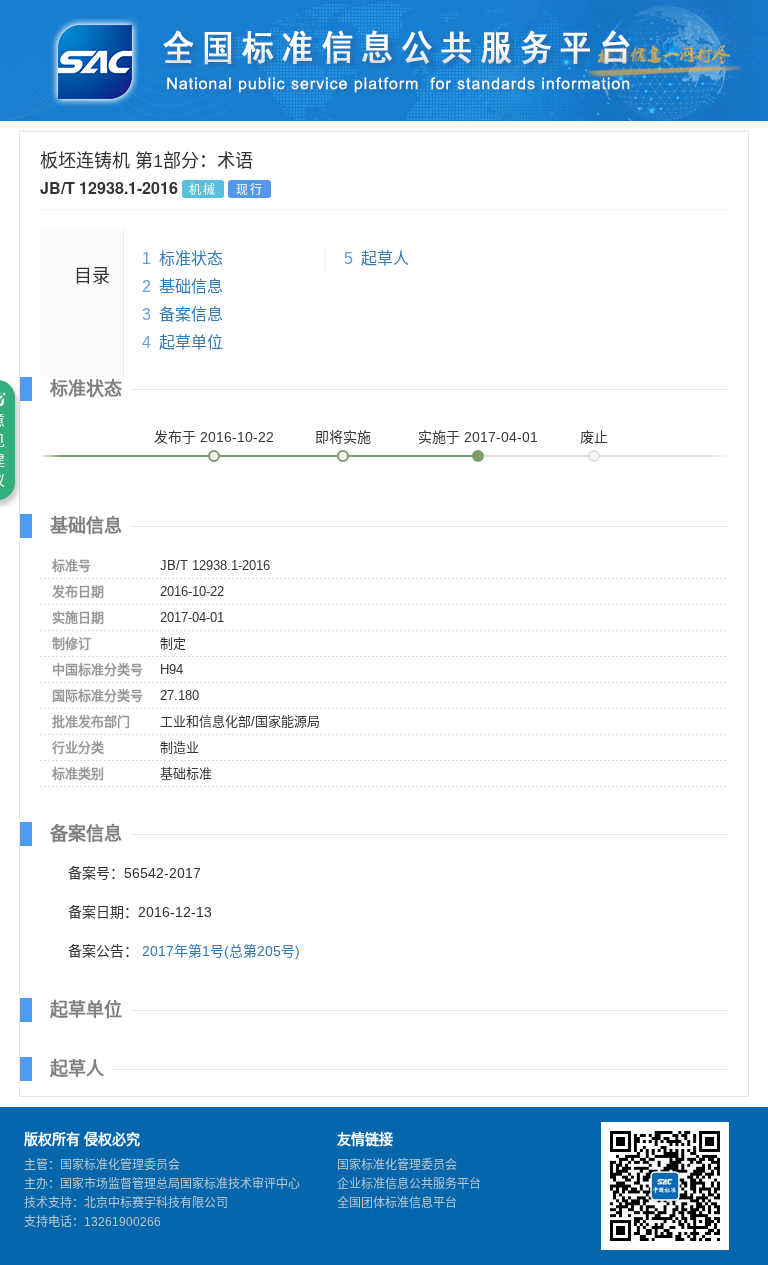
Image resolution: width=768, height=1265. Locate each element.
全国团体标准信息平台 (397, 1203)
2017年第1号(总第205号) (221, 951)
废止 (594, 437)
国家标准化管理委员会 (397, 1165)
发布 (214, 437)
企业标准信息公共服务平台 (409, 1184)
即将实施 (343, 437)
